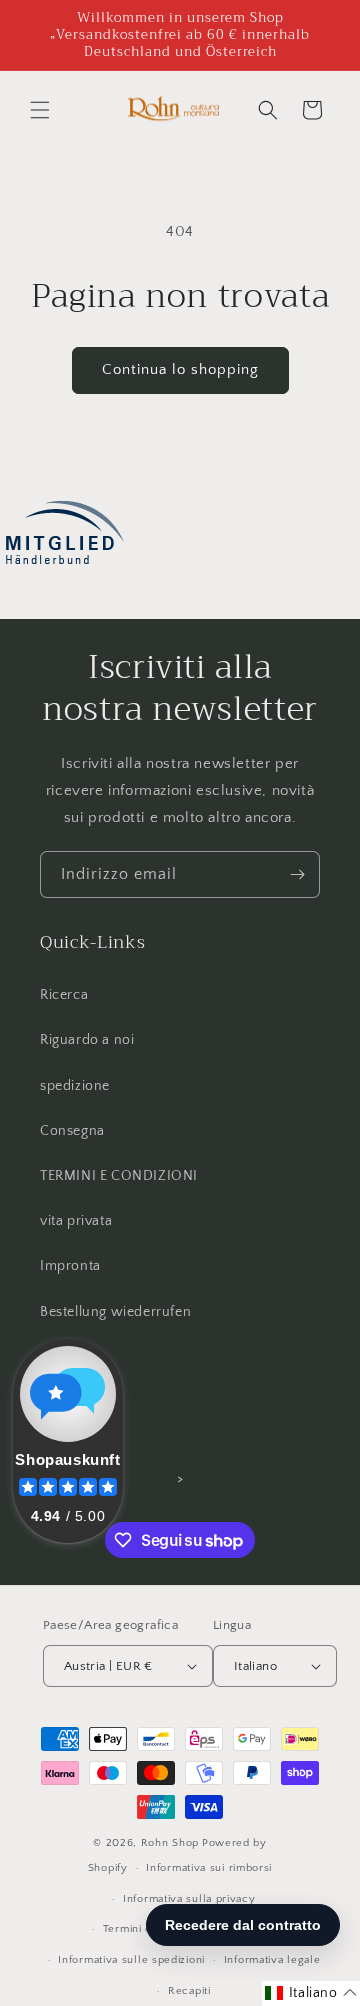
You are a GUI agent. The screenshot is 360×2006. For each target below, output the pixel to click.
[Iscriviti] (297, 874)
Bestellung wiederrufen (115, 1312)
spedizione (75, 1086)
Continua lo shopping (180, 369)
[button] (40, 110)
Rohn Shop (170, 1843)
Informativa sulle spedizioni (131, 1960)
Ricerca (64, 995)
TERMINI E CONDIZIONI (119, 1176)
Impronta (70, 1266)
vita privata (76, 1221)
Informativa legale (272, 1960)
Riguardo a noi (87, 1040)
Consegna (72, 1131)
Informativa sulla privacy (189, 1899)
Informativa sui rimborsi (209, 1868)
